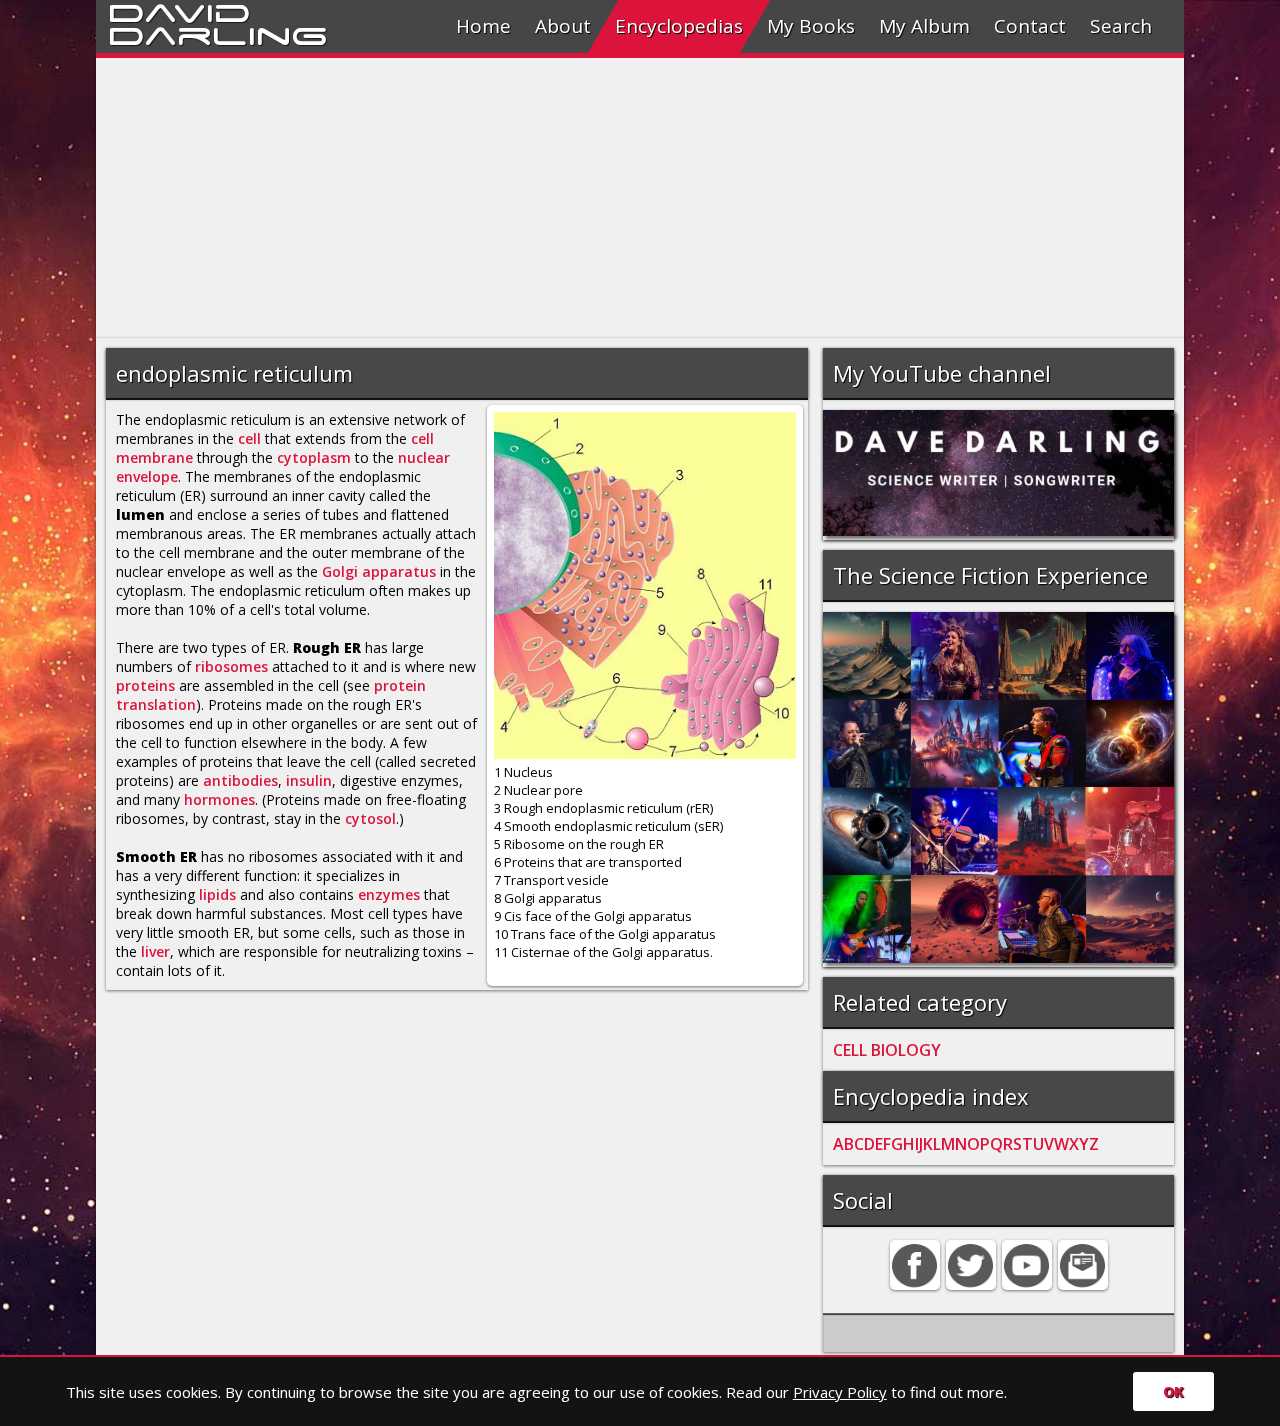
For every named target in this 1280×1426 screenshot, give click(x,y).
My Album (924, 26)
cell (249, 438)
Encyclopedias (679, 26)
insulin (309, 780)
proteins (145, 685)
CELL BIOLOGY (887, 1050)
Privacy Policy (840, 1392)
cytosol (370, 818)
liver (155, 951)
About (563, 26)
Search (1121, 26)
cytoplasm (314, 457)
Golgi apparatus (379, 571)
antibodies (240, 780)
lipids (217, 894)
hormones (219, 799)
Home (483, 26)
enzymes (389, 894)
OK (1173, 1391)
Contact (1030, 26)
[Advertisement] (640, 198)
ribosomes (231, 666)
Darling (218, 33)
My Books (811, 26)
